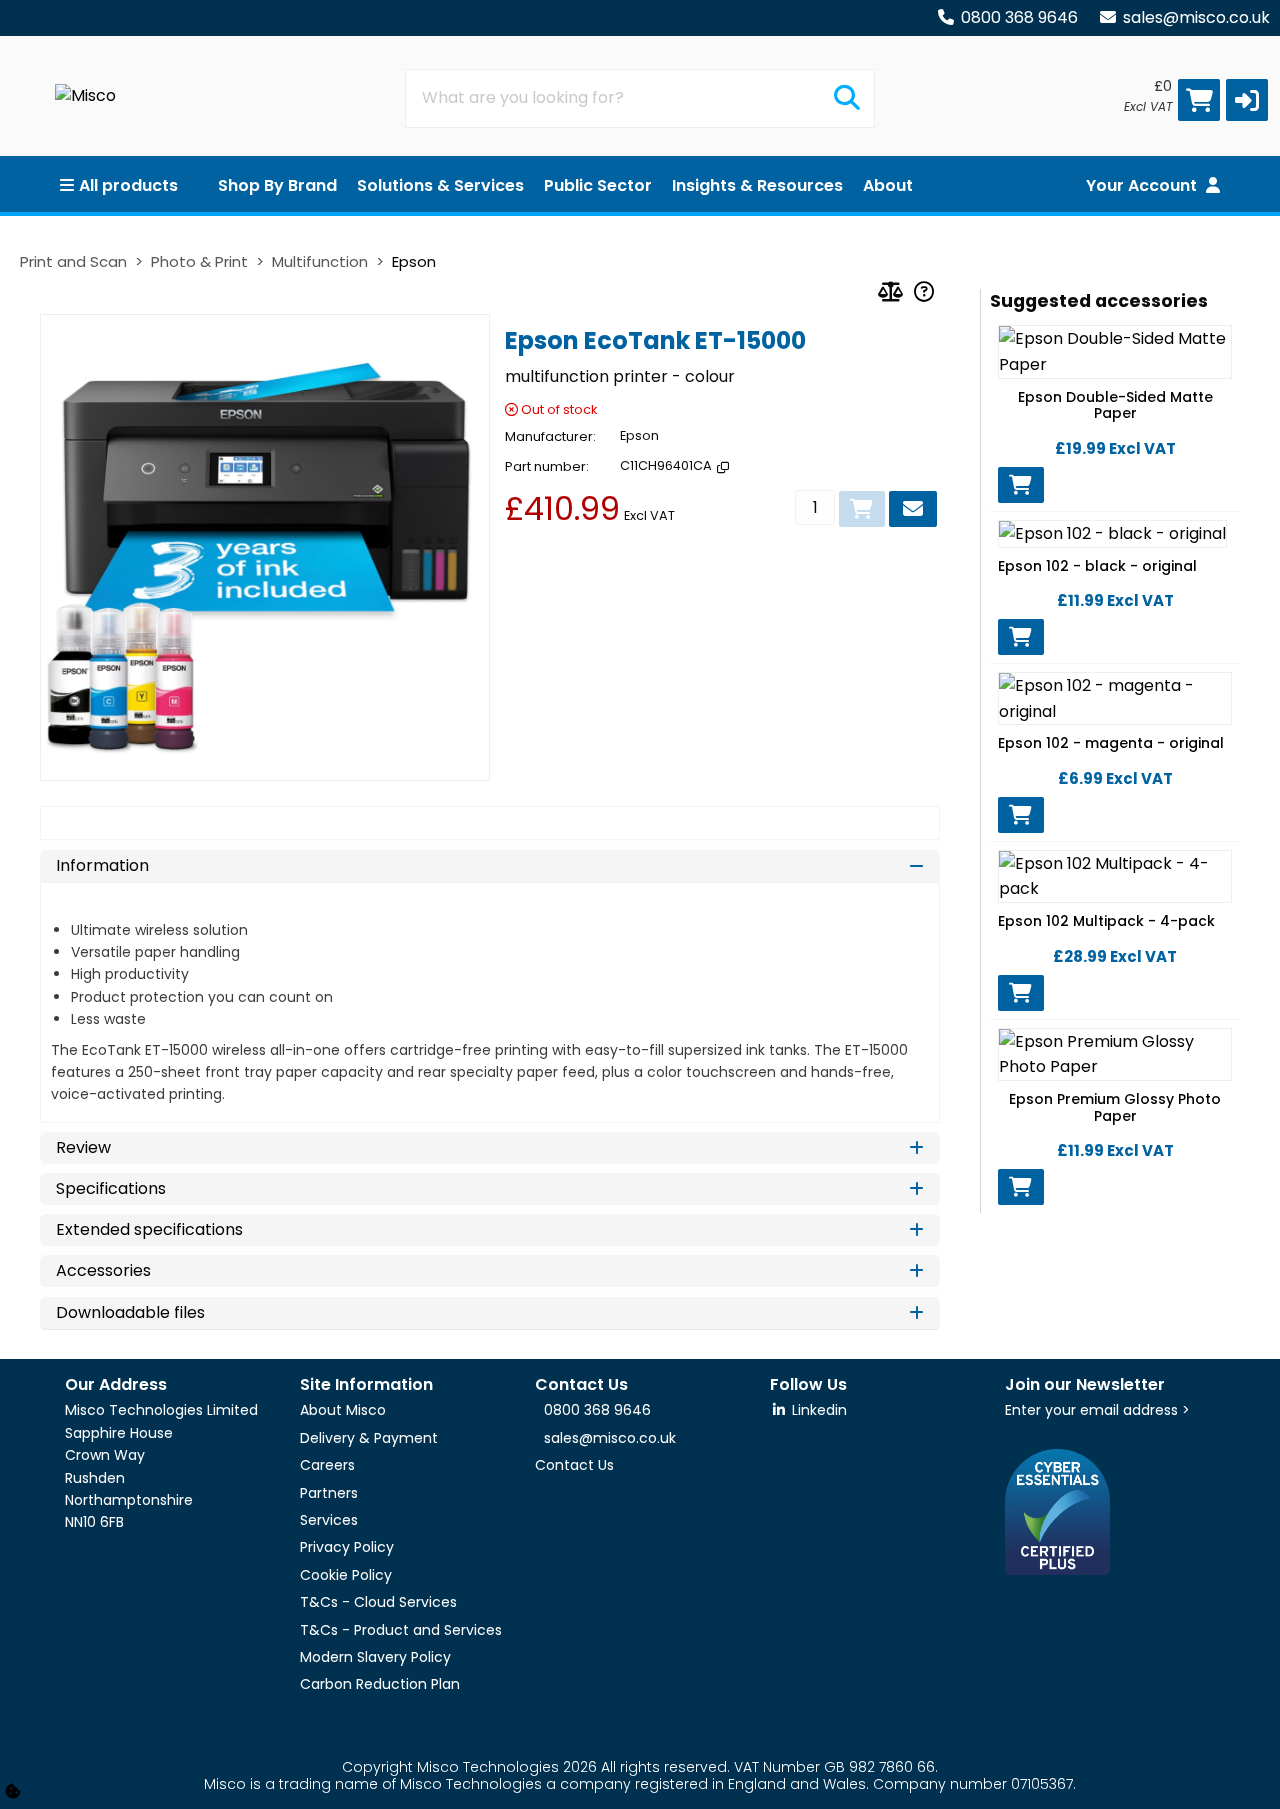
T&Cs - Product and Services (401, 1630)
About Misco (343, 1410)
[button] (1247, 100)
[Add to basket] (862, 509)
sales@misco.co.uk (1196, 17)
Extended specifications (149, 1229)
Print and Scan (73, 261)
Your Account (1143, 185)
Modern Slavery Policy (375, 1657)
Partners (329, 1493)
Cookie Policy (346, 1575)
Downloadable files (130, 1312)
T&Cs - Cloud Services (378, 1602)
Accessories (103, 1270)
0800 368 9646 (1019, 17)
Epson (414, 261)
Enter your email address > (1097, 1410)
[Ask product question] (924, 293)
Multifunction (322, 261)
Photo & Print (199, 261)
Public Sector (598, 185)
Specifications (111, 1188)
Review (83, 1147)
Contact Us (574, 1465)
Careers (327, 1465)
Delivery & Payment (369, 1438)
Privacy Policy (347, 1547)
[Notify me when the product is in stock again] (913, 509)
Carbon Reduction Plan (380, 1684)
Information (102, 865)
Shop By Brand (277, 185)
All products (128, 185)
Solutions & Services (440, 185)
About (888, 185)
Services (329, 1520)
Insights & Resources (757, 185)
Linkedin (817, 1410)
